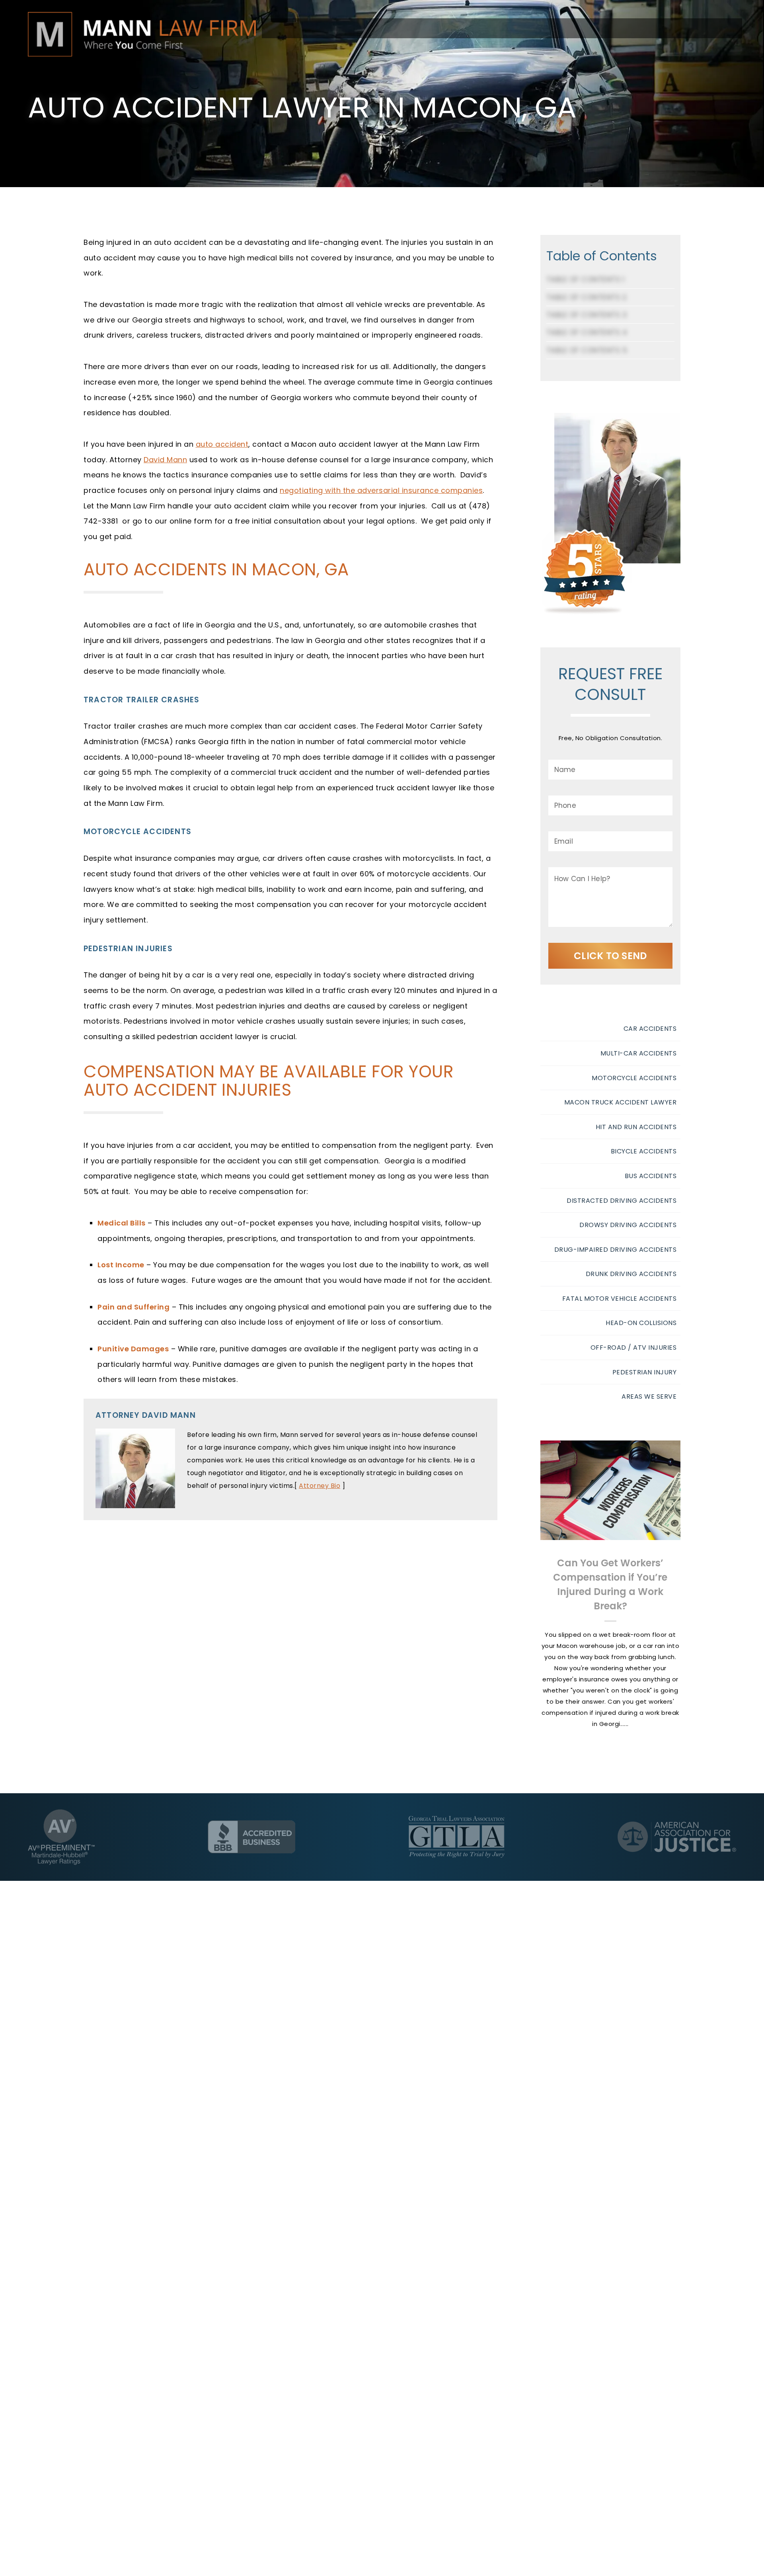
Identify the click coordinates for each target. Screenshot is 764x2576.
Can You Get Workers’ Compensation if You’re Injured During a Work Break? (610, 1584)
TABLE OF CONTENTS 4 (587, 332)
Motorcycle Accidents (634, 1078)
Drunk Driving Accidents (631, 1274)
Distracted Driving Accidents (622, 1201)
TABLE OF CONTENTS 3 (587, 315)
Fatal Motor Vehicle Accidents (620, 1299)
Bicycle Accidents (644, 1151)
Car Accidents (650, 1029)
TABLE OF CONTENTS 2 (587, 297)
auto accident (222, 444)
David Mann (165, 460)
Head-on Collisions (641, 1323)
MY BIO (617, 489)
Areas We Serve (649, 1396)
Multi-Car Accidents (639, 1053)
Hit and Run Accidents (636, 1127)
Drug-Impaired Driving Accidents (616, 1250)
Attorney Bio (320, 1486)
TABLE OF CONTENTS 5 (587, 350)
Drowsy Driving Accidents (628, 1225)
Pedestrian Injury (645, 1372)
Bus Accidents (651, 1176)
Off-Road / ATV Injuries (634, 1348)
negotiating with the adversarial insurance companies (381, 490)
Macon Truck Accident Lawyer (621, 1102)
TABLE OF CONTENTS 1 (586, 279)
